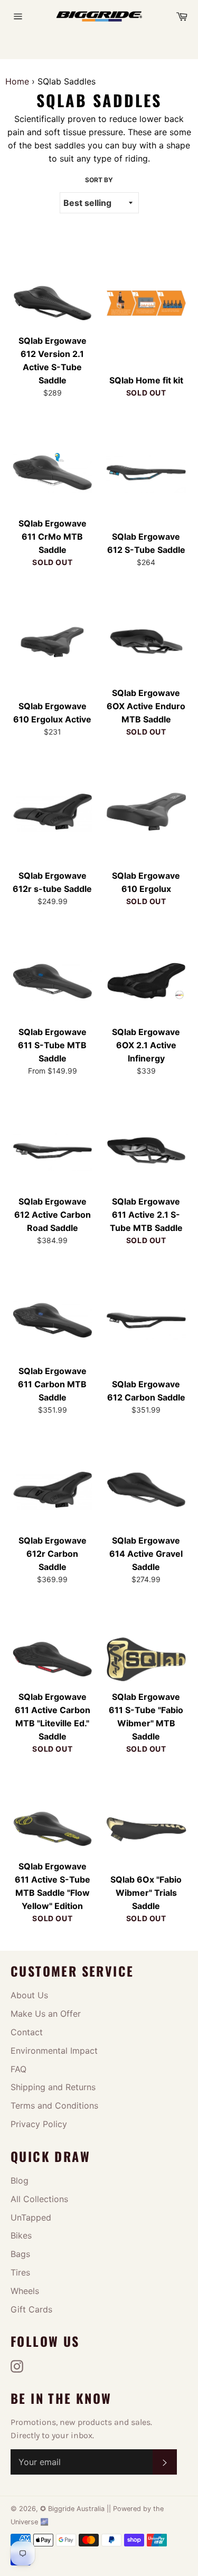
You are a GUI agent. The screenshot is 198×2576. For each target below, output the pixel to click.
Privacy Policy (39, 2124)
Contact (27, 2032)
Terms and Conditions (54, 2105)
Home (17, 81)
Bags (20, 2254)
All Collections (39, 2199)
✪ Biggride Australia (73, 2509)
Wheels (25, 2291)
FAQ (18, 2069)
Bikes (21, 2235)
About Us (29, 1995)
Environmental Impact (54, 2051)
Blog (20, 2180)
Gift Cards (31, 2309)
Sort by (99, 180)
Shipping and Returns (53, 2087)
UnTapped (31, 2217)
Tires (20, 2272)
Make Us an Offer (46, 2014)
